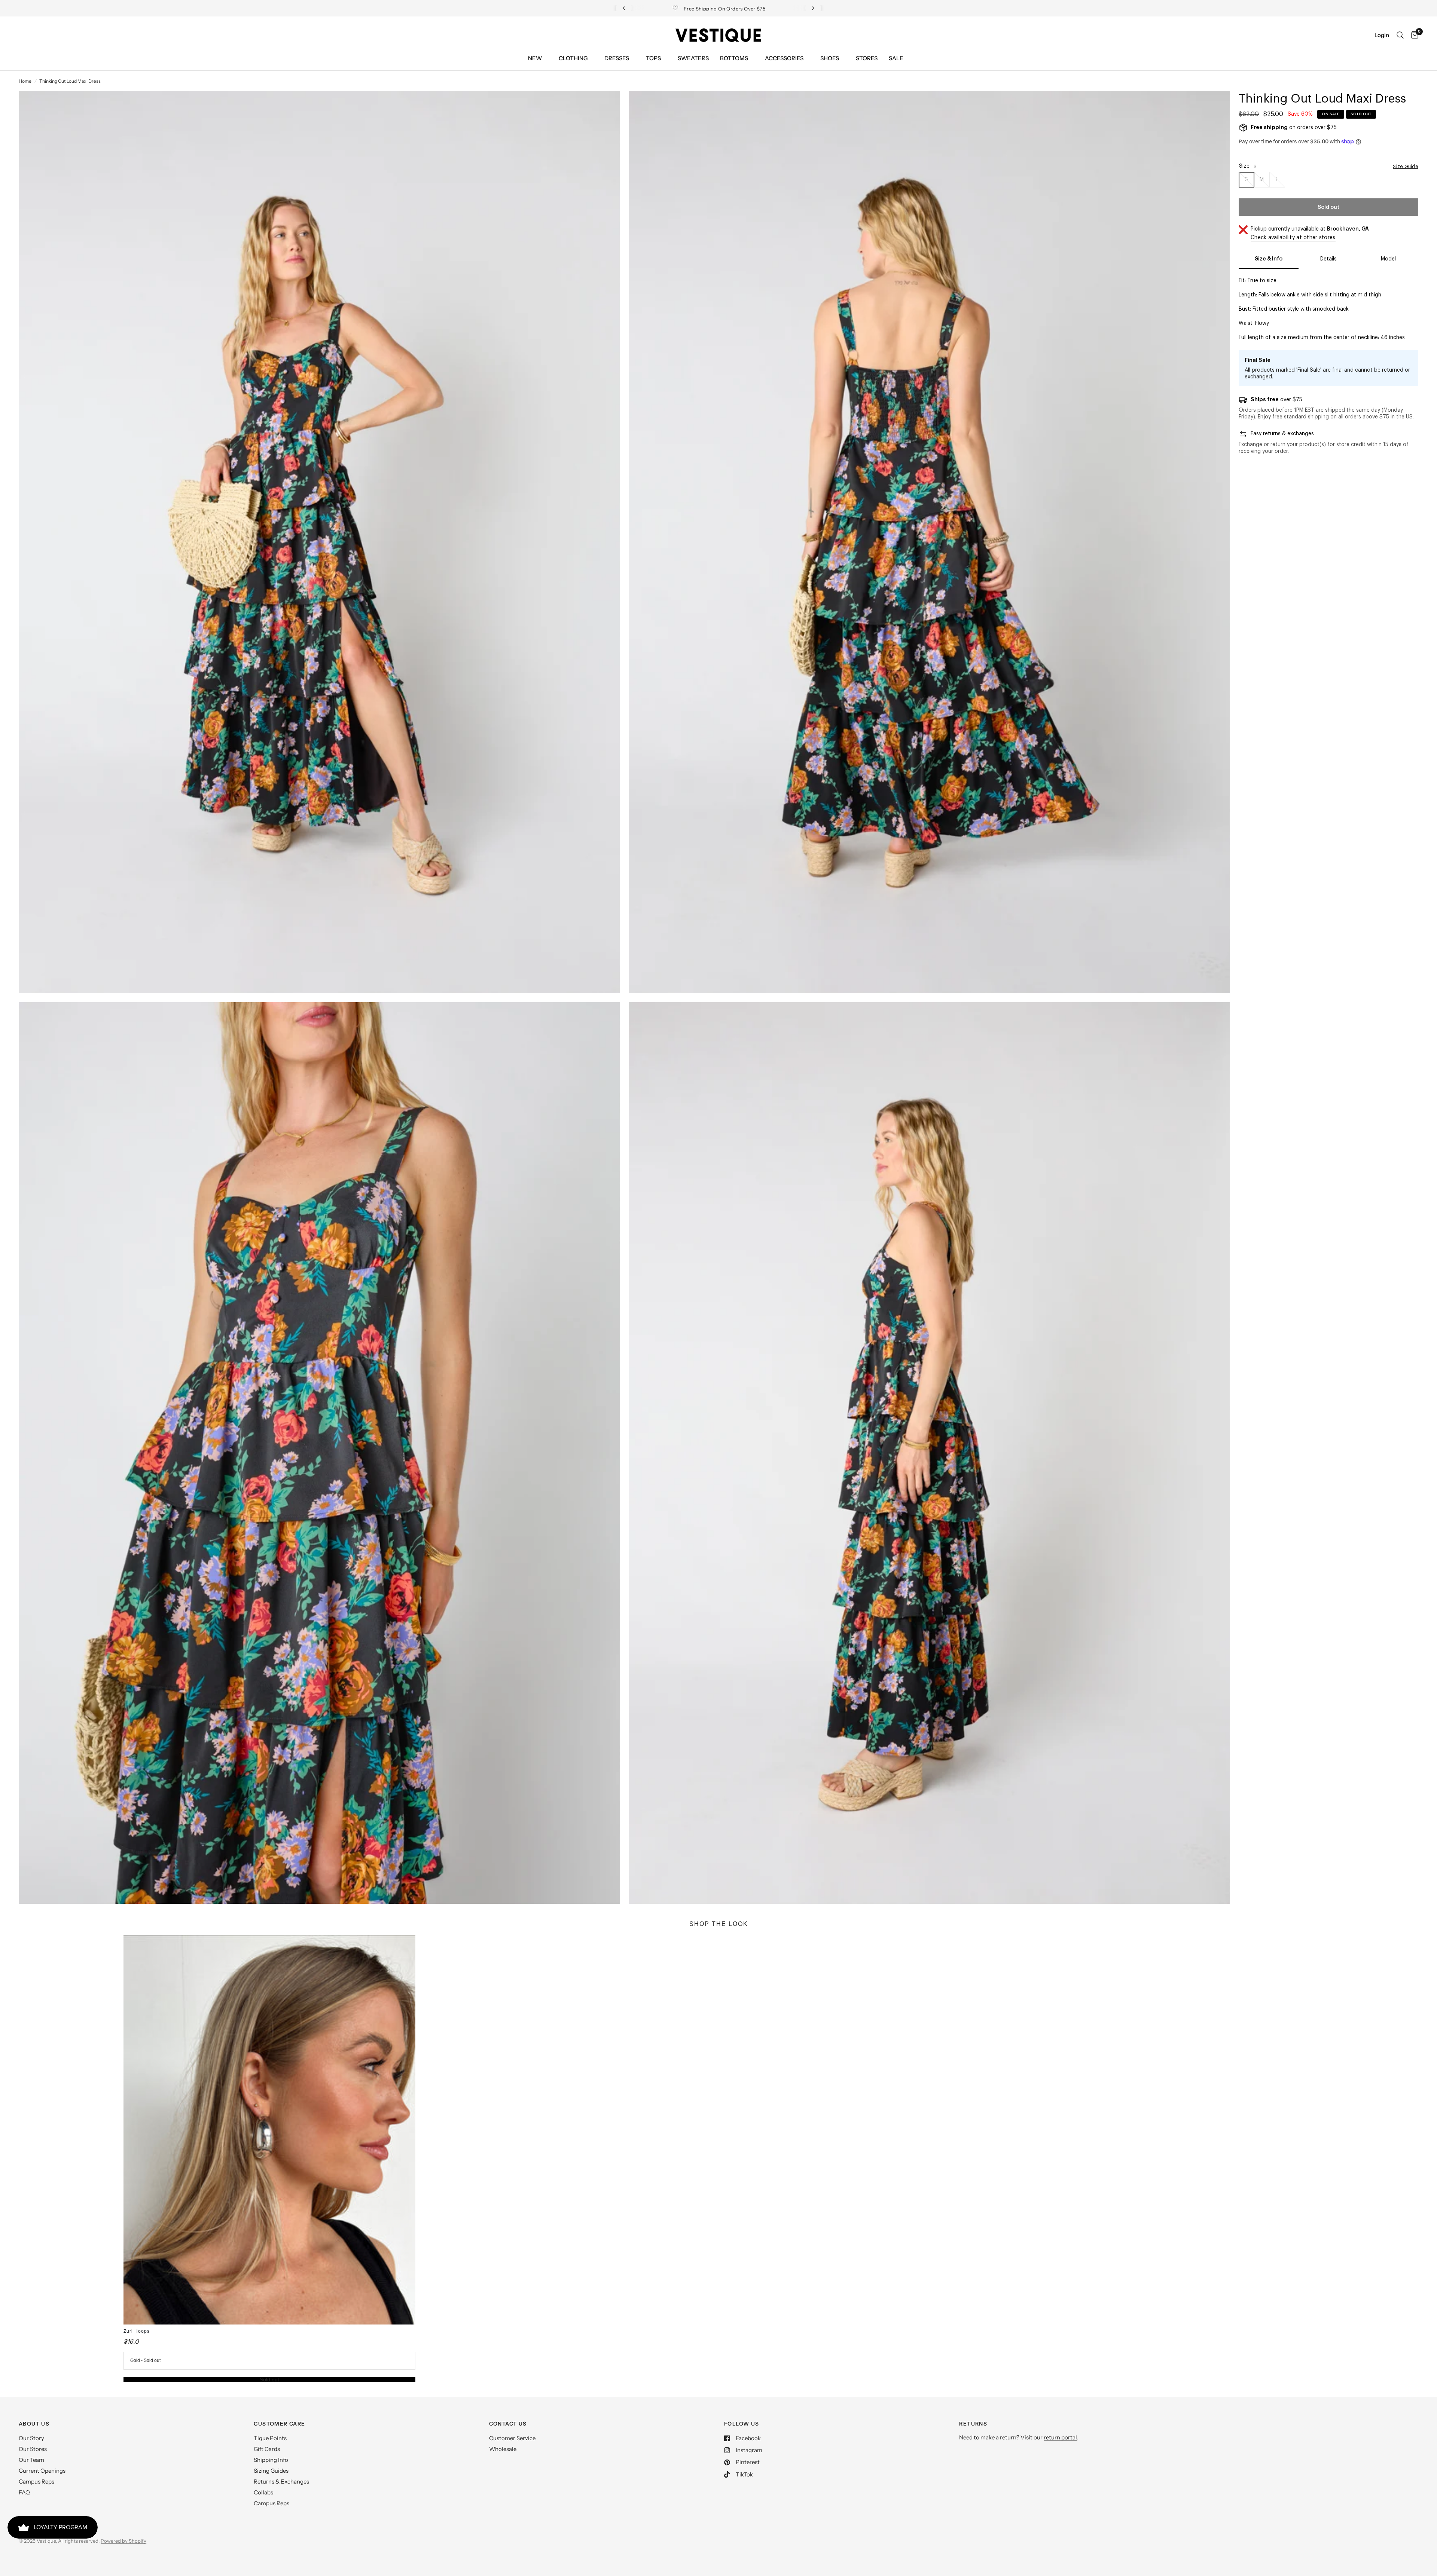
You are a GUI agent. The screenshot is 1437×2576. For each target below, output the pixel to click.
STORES (867, 58)
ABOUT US (34, 2424)
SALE (896, 58)
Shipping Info (271, 2460)
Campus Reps (36, 2482)
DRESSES (617, 58)
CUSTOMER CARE (279, 2424)
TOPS (653, 58)
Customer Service (512, 2438)
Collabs (263, 2492)
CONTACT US (508, 2424)
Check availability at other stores (1293, 238)
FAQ (24, 2492)
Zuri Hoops (137, 2331)
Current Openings (42, 2471)
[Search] (1400, 35)
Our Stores (33, 2449)
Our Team (31, 2460)
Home (25, 81)
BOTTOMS (734, 58)
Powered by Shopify (123, 2541)
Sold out (269, 2380)
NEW (535, 58)
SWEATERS (693, 58)
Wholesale (503, 2449)
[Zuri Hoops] (269, 2130)
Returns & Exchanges (281, 2482)
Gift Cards (267, 2449)
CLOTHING (573, 58)
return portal (1060, 2437)
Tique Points (270, 2438)
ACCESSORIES (784, 58)
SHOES (830, 58)
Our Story (31, 2438)
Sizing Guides (271, 2471)
